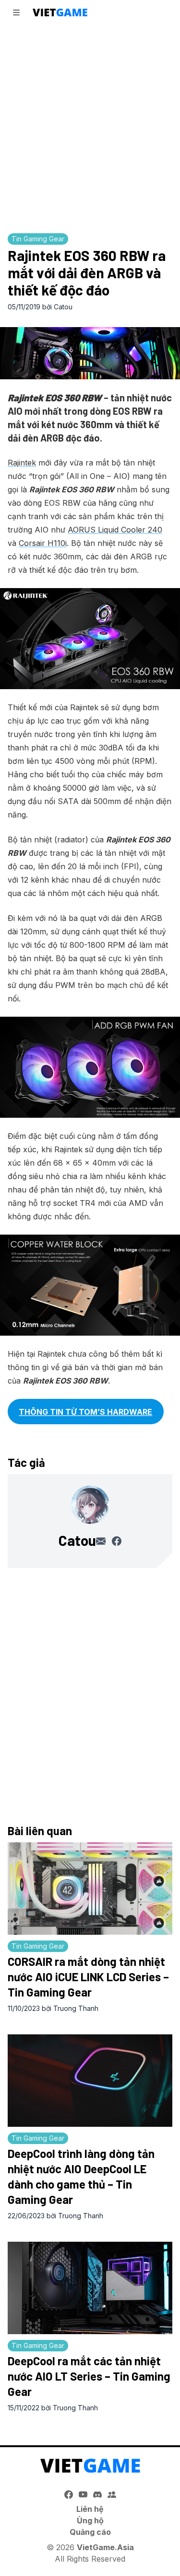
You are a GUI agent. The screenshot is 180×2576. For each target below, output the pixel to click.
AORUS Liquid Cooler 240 (115, 530)
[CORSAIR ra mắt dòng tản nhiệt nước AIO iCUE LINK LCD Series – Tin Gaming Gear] (90, 1889)
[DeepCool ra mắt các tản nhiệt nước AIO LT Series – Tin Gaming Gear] (90, 2288)
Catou (63, 307)
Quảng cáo (90, 2532)
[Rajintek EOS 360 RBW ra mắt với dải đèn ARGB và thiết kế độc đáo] (90, 353)
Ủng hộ (90, 2520)
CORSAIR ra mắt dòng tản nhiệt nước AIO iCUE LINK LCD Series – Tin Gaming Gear (88, 1977)
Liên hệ (90, 2509)
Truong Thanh (76, 2008)
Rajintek (22, 463)
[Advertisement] (90, 126)
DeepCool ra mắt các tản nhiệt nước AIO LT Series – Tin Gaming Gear (89, 2376)
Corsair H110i (43, 543)
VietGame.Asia (105, 2547)
